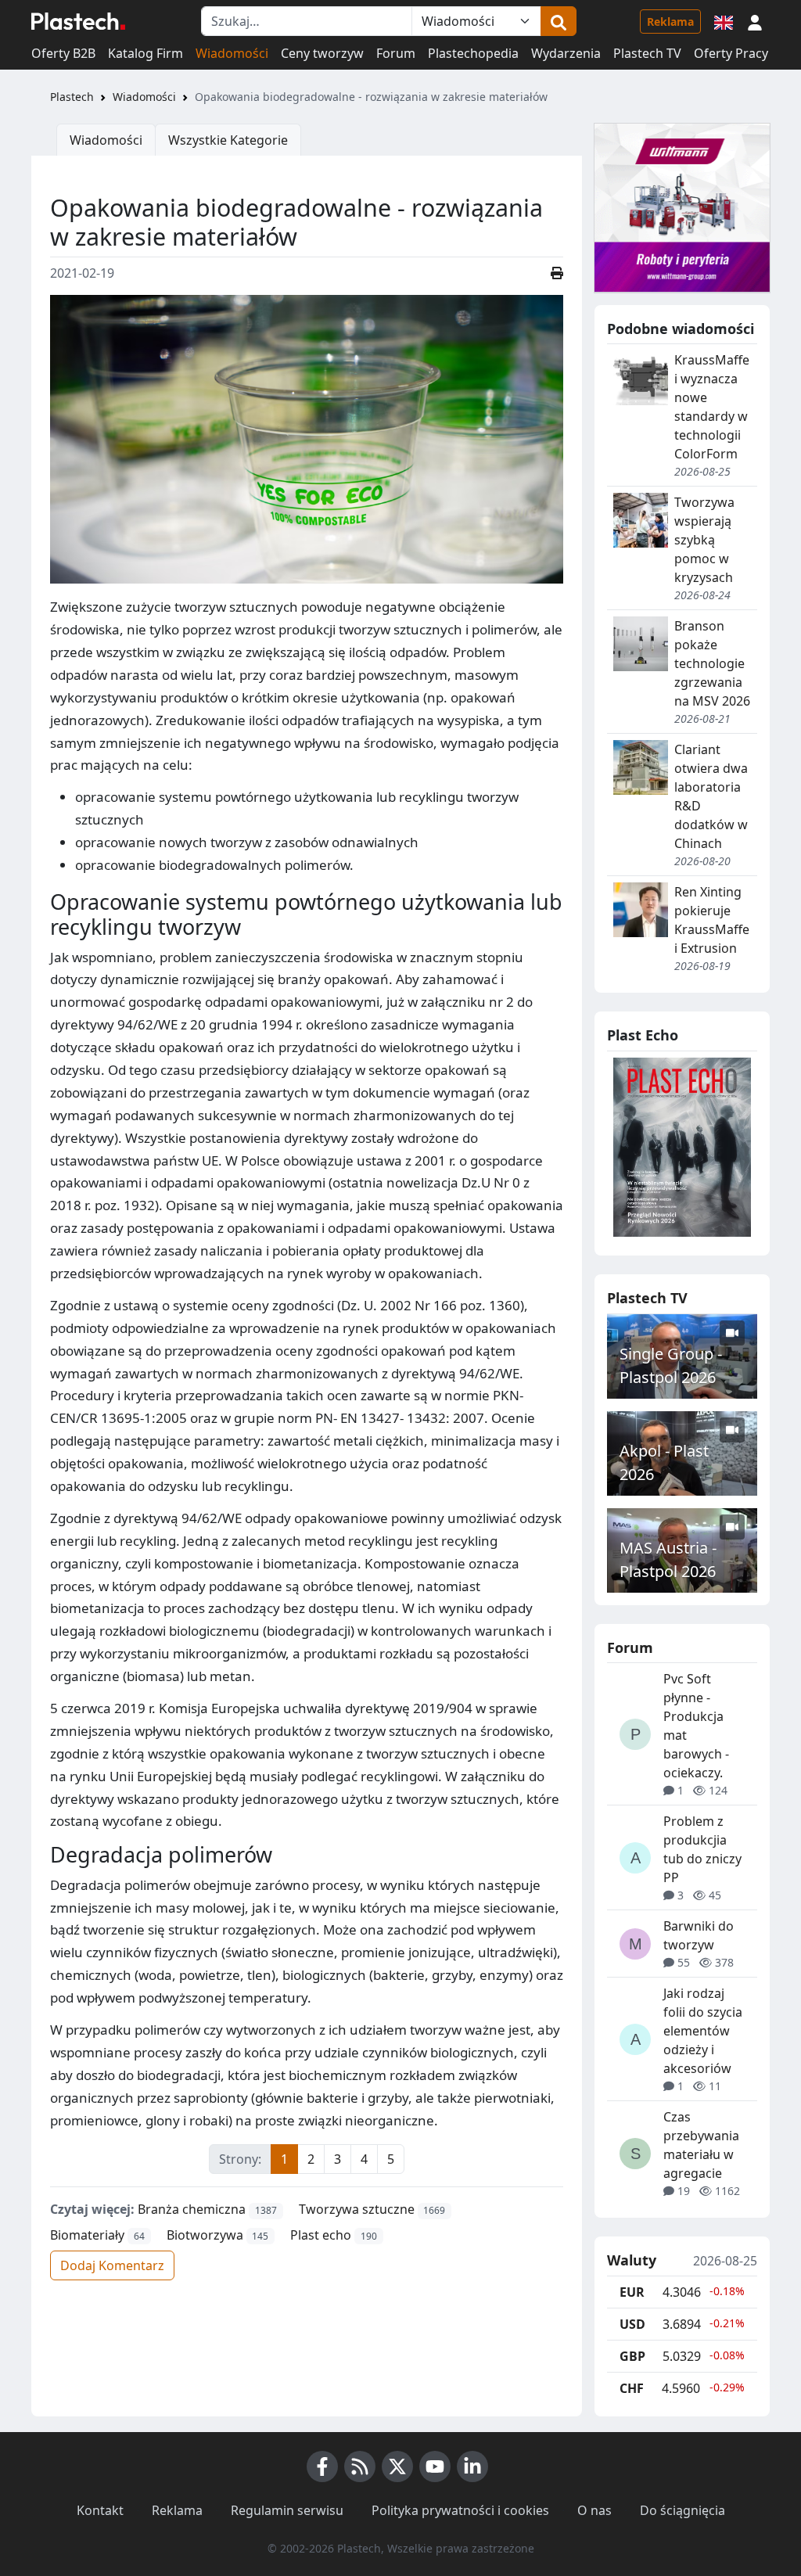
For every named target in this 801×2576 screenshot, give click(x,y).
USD (632, 2324)
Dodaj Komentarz (112, 2265)
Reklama (670, 22)
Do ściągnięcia (682, 2510)
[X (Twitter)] (397, 2466)
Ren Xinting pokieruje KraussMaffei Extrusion (712, 920)
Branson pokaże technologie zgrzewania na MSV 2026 (712, 663)
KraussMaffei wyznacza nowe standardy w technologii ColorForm (712, 407)
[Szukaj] (559, 21)
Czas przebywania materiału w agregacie (701, 2145)
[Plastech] (78, 21)
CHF (632, 2388)
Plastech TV (647, 53)
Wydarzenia (566, 53)
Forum (396, 53)
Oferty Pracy (731, 53)
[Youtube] (435, 2466)
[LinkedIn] (472, 2466)
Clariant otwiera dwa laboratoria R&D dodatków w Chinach (711, 796)
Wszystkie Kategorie (228, 140)
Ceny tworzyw (322, 53)
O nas (594, 2510)
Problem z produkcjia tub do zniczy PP (702, 1849)
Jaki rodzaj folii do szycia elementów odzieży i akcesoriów (703, 2031)
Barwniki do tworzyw (699, 1935)
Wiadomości (232, 53)
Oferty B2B (63, 53)
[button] (755, 21)
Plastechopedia (473, 53)
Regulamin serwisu (287, 2510)
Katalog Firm (145, 53)
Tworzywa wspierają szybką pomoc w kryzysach (704, 540)
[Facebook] (322, 2466)
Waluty (632, 2261)
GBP (632, 2356)
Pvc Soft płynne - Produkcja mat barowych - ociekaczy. (696, 1726)
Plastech (72, 97)
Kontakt (100, 2510)
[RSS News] (360, 2466)
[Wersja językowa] (724, 21)
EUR (632, 2292)
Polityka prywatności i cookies (460, 2510)
